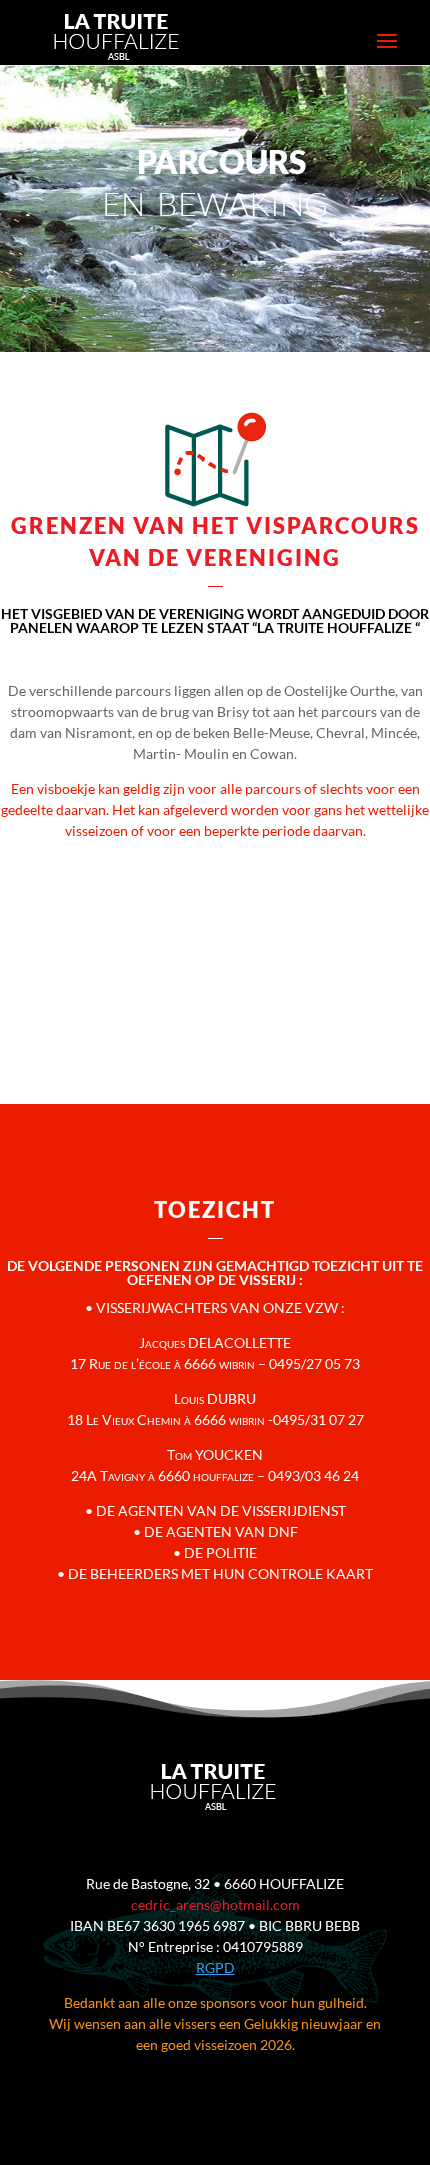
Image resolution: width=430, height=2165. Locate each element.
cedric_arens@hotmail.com (215, 1904)
